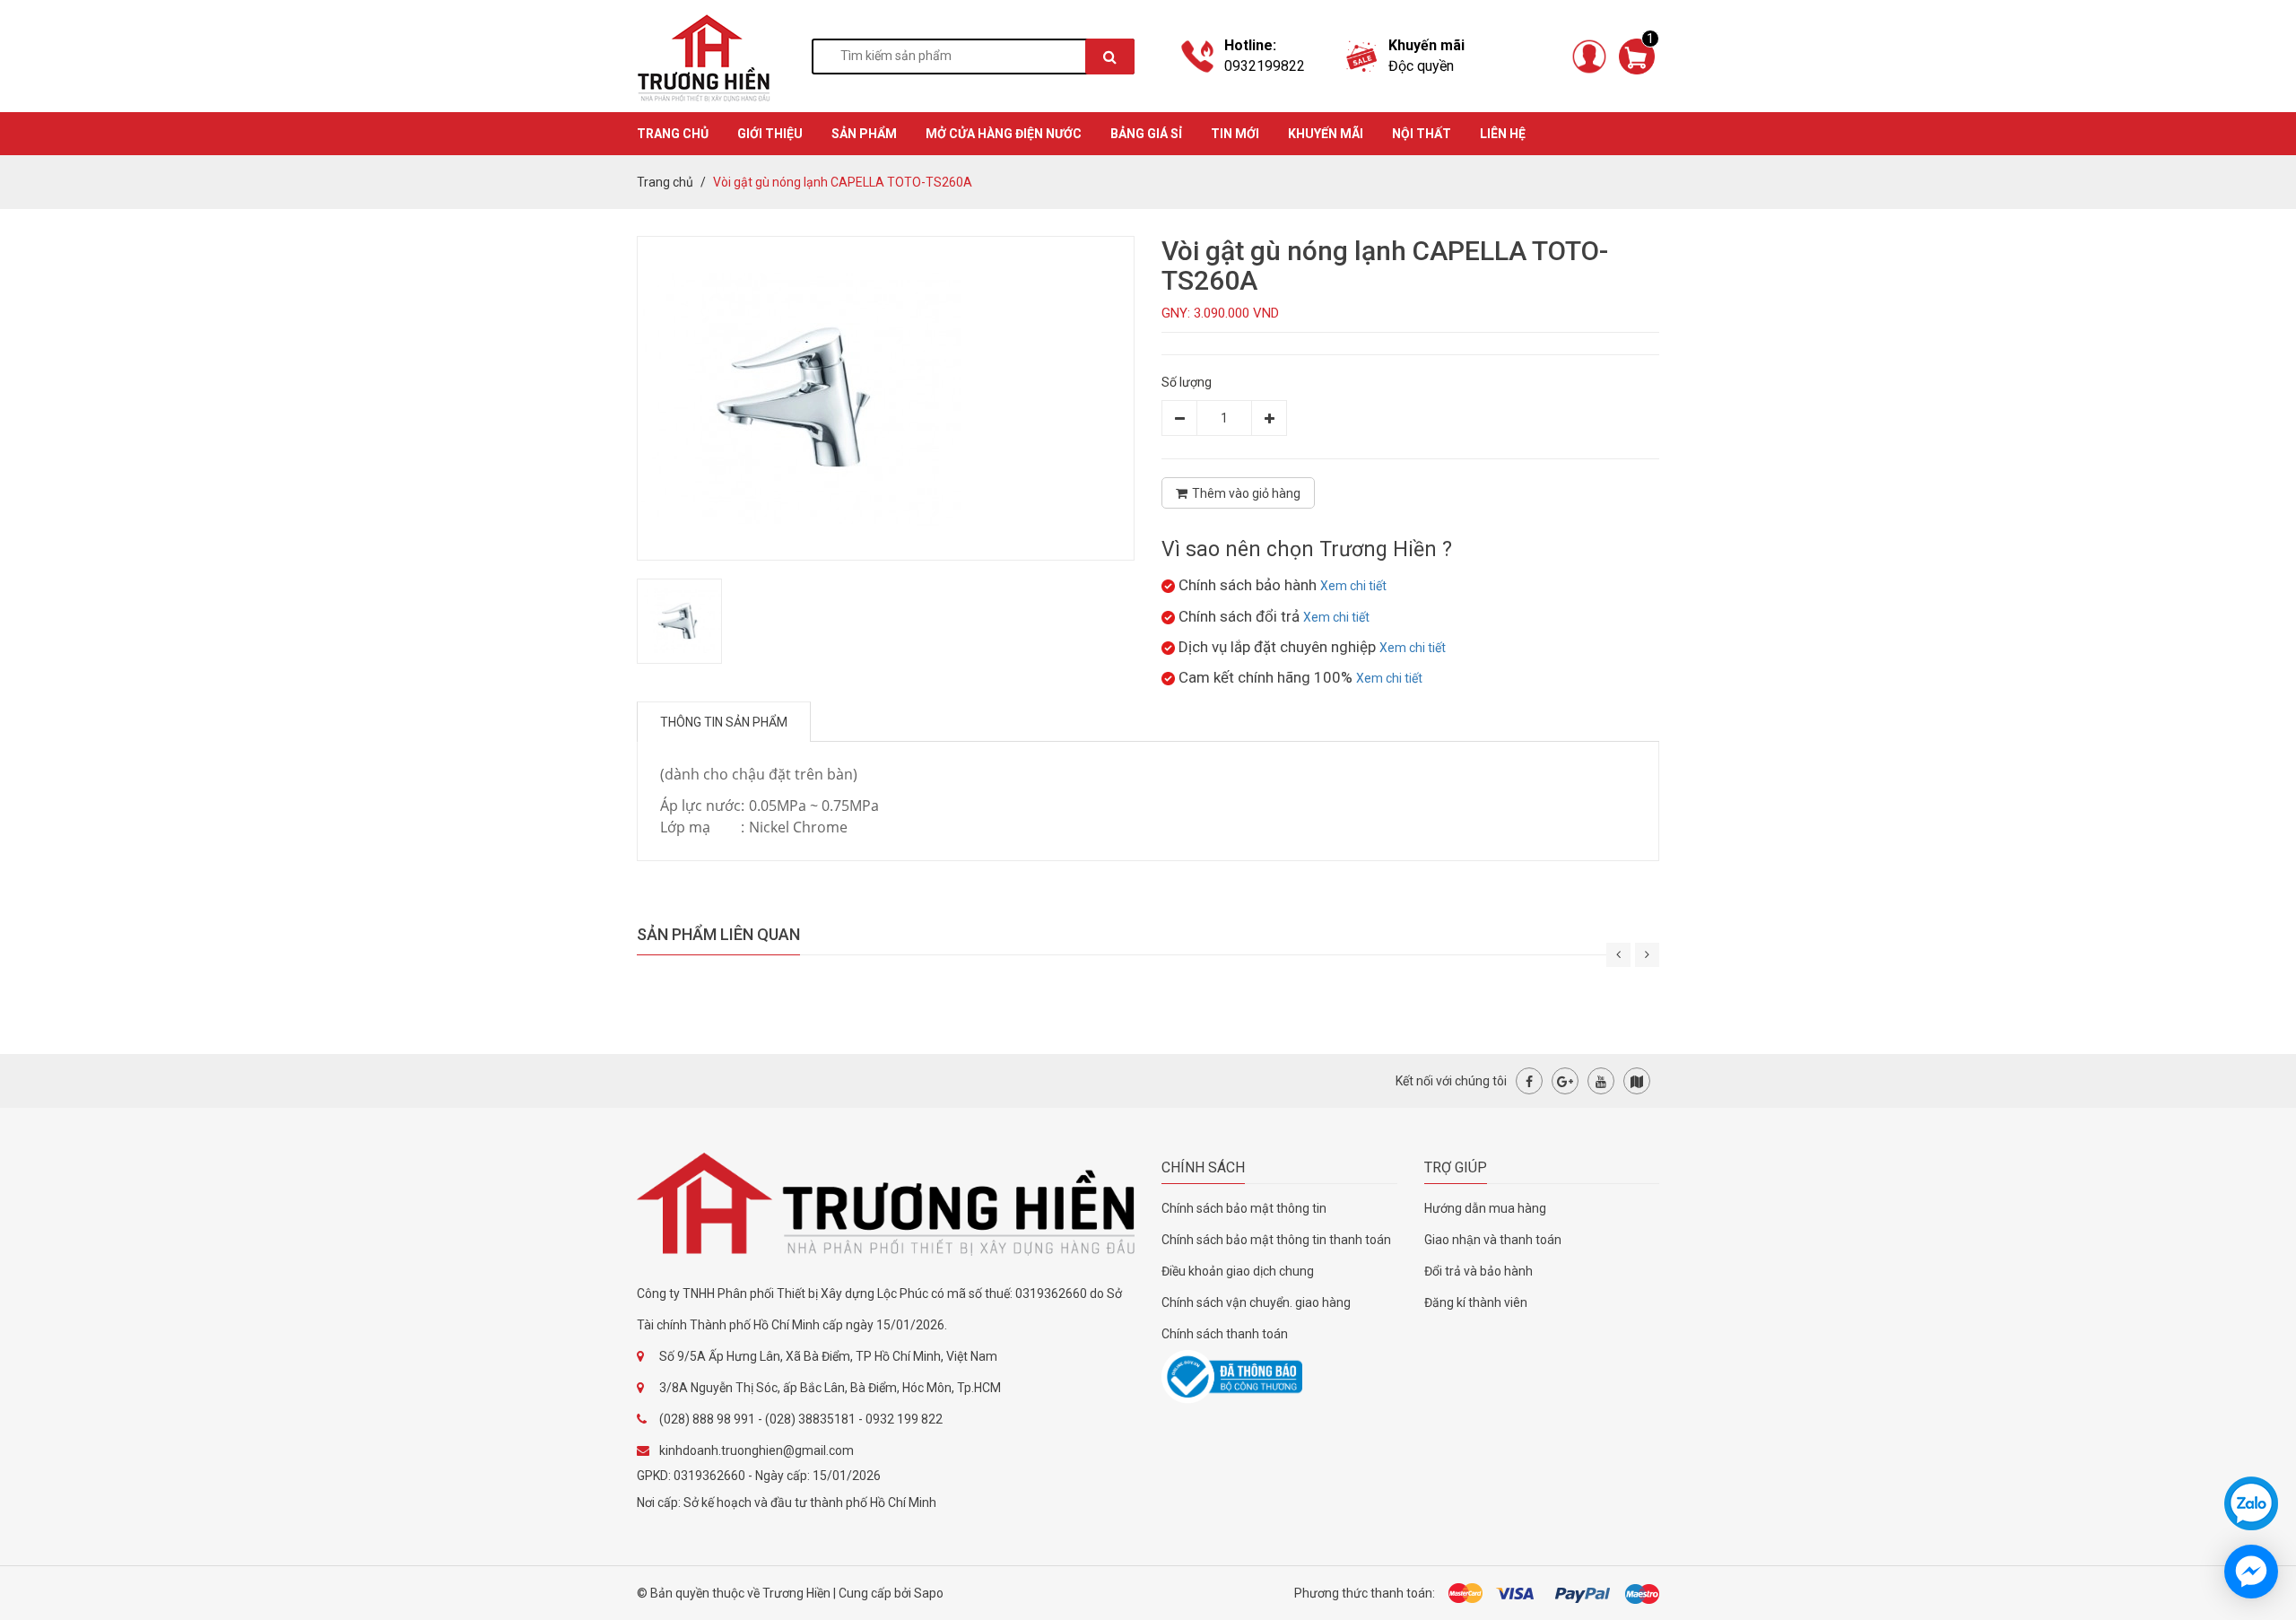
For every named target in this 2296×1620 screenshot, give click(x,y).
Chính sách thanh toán (1225, 1334)
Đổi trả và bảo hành (1478, 1271)
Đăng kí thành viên (1476, 1302)
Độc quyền (1421, 66)
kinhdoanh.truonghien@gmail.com (757, 1450)
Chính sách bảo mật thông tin (1244, 1208)
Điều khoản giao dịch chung (1238, 1271)
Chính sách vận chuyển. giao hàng (1256, 1302)
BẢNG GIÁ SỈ (1146, 134)
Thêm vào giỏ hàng (1246, 493)
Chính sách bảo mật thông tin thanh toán (1276, 1240)
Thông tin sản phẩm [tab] (724, 722)
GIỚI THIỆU (770, 134)
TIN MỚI (1235, 134)
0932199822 (1265, 66)
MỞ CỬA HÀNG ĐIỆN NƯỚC (1004, 134)
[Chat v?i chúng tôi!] (2251, 1572)
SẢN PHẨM (864, 134)
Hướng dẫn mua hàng (1485, 1208)
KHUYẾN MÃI (1326, 134)
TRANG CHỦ (673, 134)
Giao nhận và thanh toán (1493, 1240)
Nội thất (1422, 134)
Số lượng (1187, 382)
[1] (1637, 55)
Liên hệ (1503, 134)
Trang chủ (665, 182)
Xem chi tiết (1353, 586)
